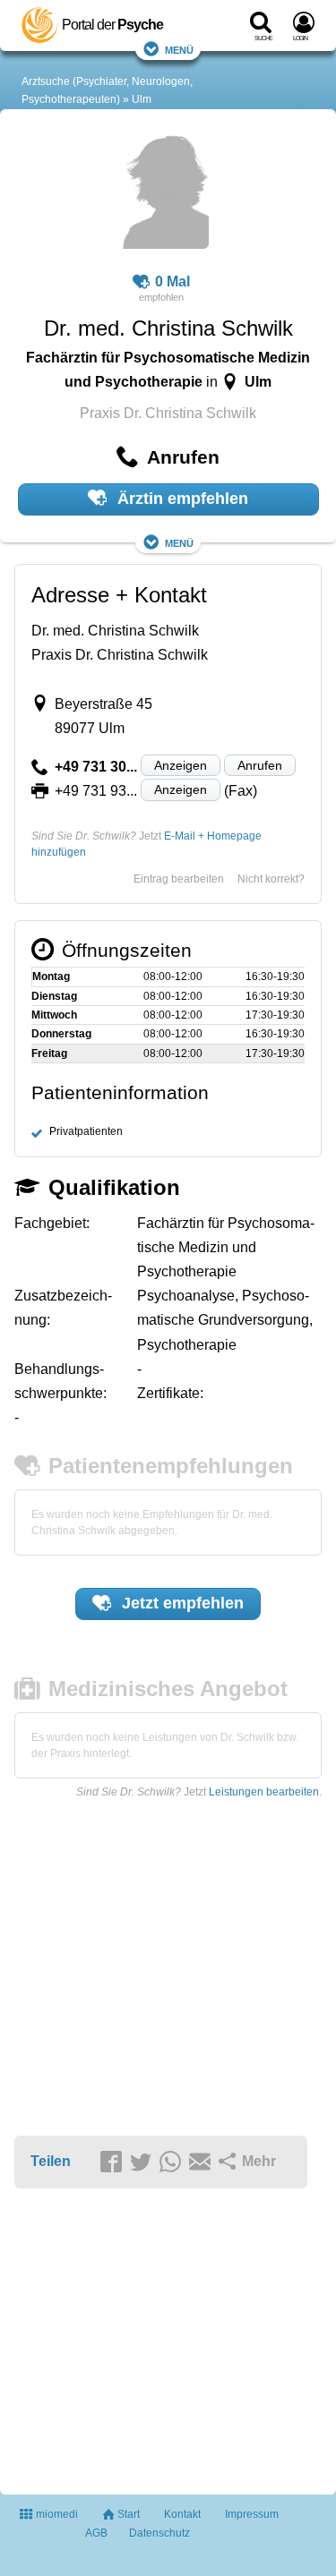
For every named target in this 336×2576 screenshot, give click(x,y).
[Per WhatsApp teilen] (173, 2162)
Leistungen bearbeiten (264, 1792)
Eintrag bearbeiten (179, 879)
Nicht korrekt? (271, 879)
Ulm (142, 99)
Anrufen (260, 765)
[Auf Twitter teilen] (143, 2162)
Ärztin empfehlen (181, 499)
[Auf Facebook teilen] (114, 2162)
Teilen (51, 2161)
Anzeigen (181, 765)
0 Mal (172, 281)
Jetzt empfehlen (181, 1603)
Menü (179, 49)
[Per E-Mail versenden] (202, 2162)
